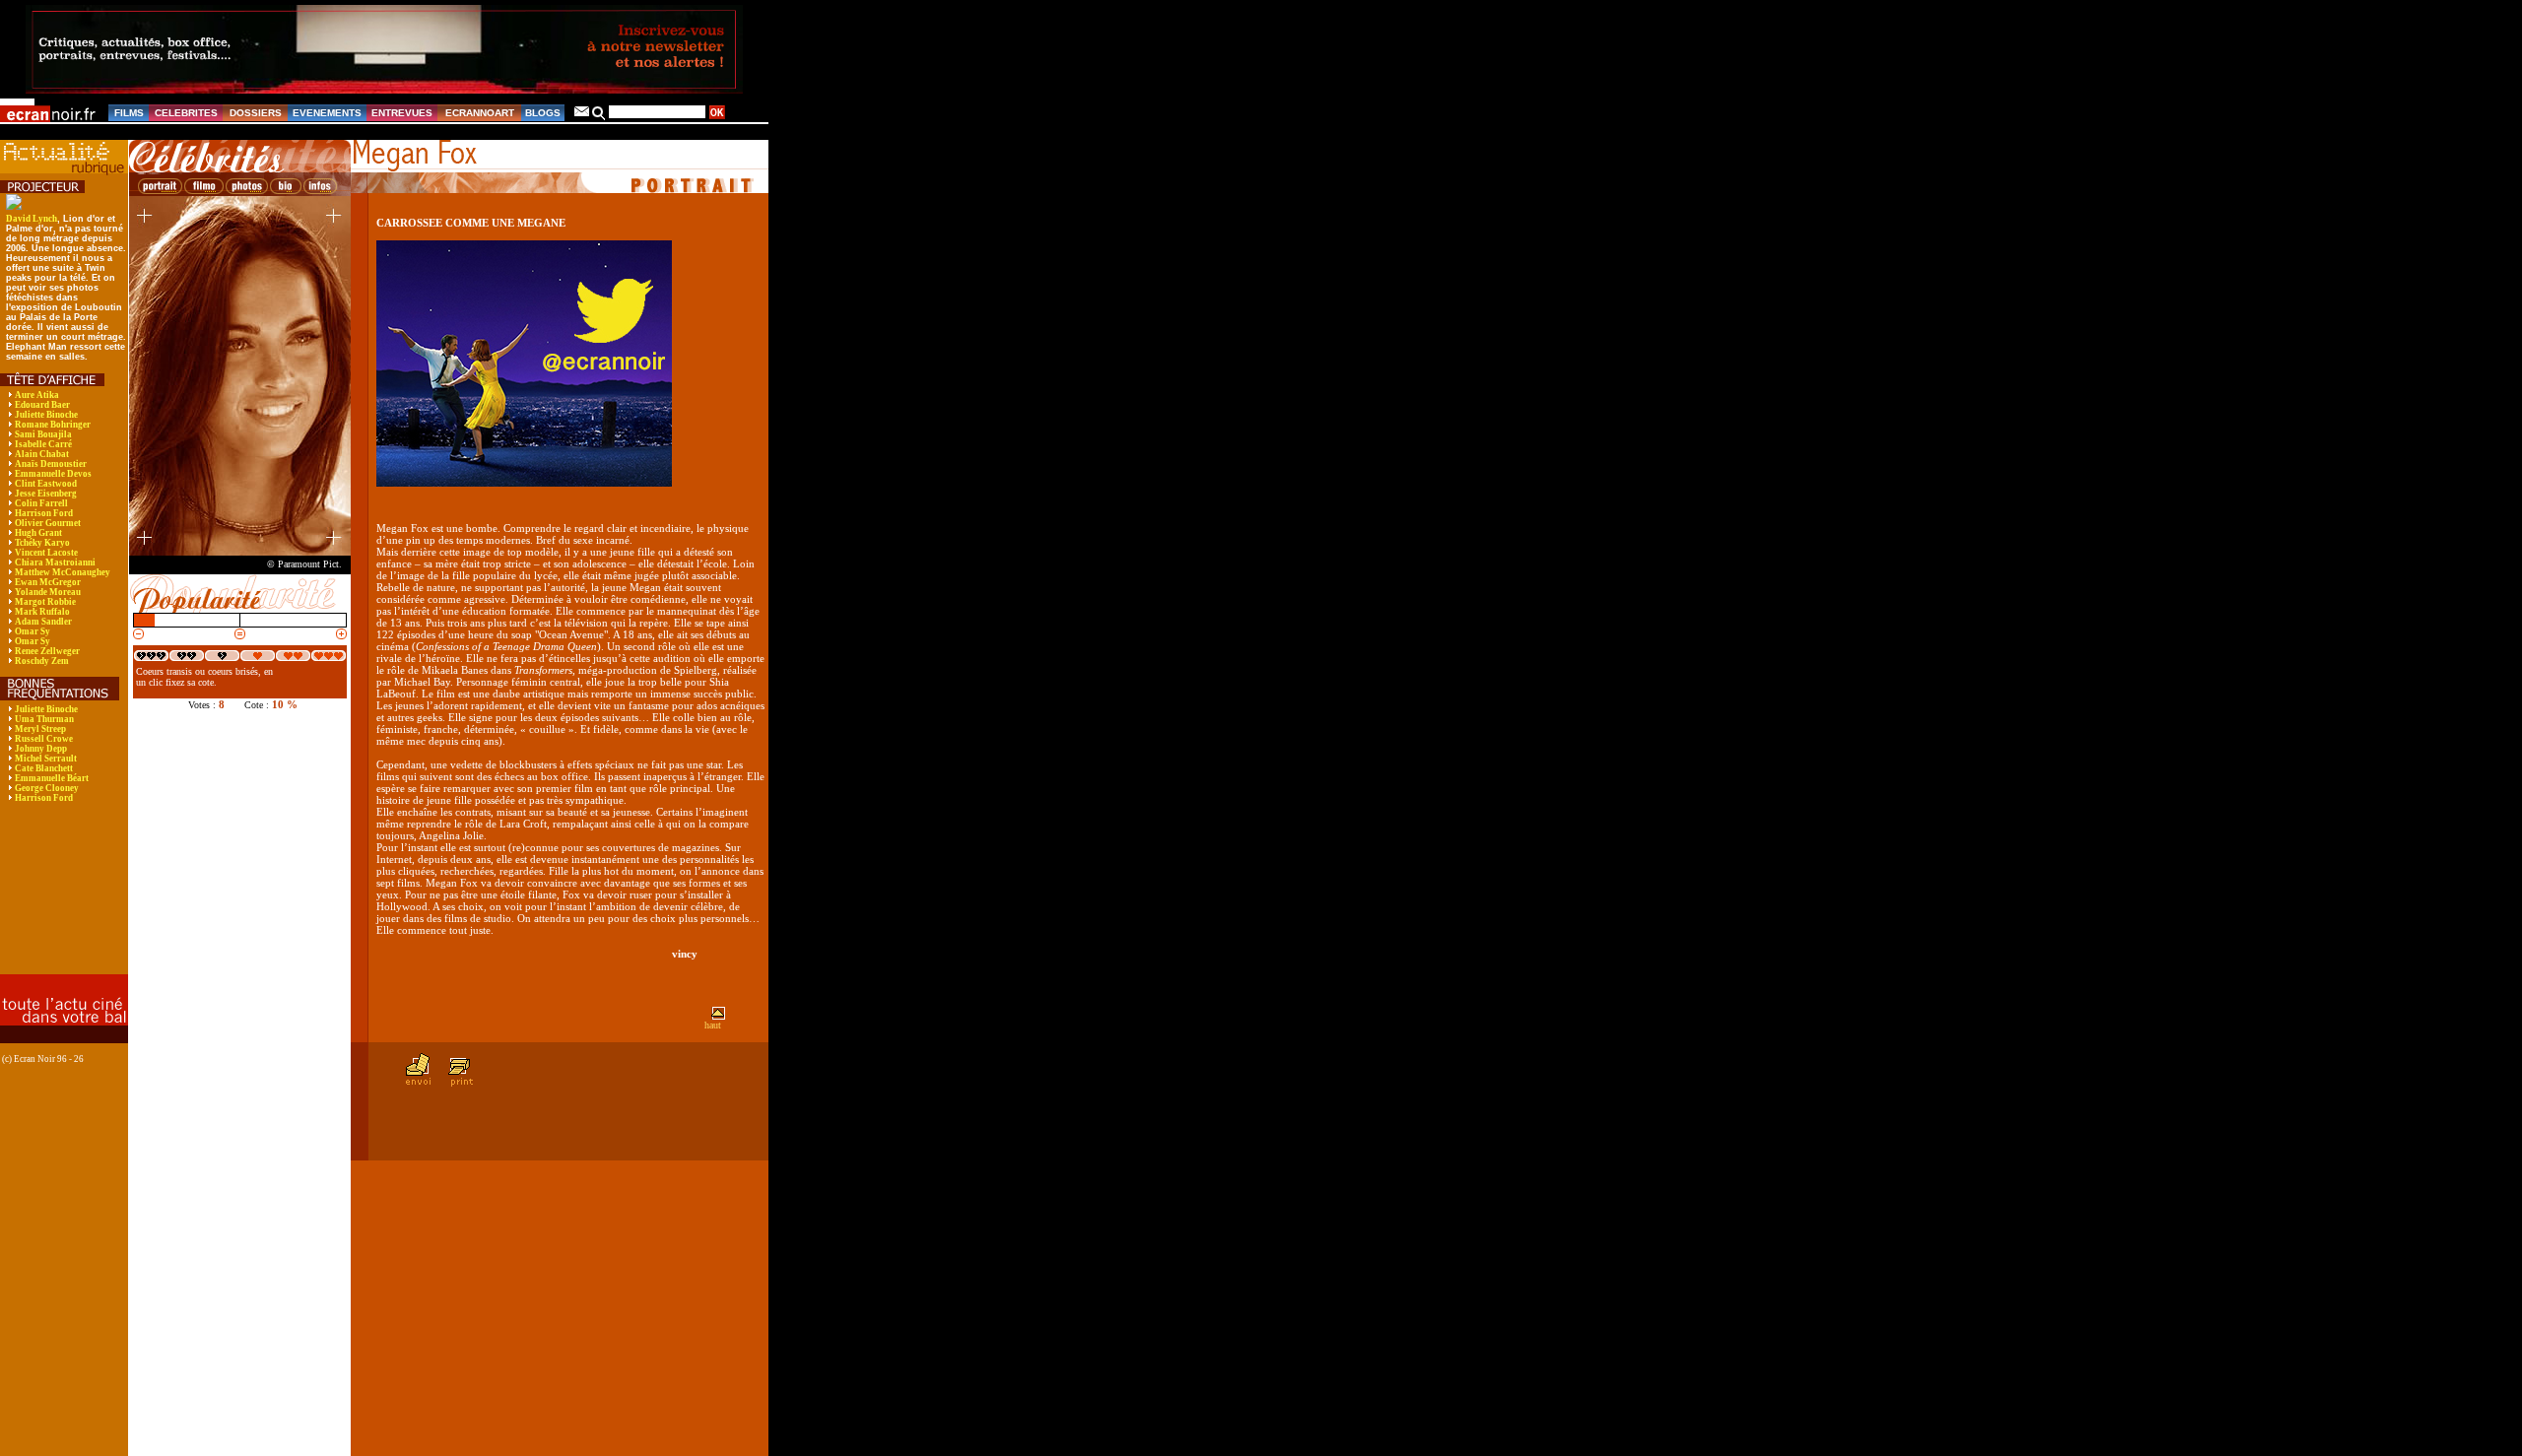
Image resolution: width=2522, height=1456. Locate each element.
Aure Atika (37, 395)
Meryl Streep (40, 729)
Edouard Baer (42, 405)
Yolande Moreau (48, 592)
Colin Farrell (41, 503)
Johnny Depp (41, 749)
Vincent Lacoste (46, 553)
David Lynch (32, 219)
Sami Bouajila (43, 434)
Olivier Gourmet (48, 523)
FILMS (129, 113)
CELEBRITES (186, 113)
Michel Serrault (46, 759)
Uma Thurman (44, 719)
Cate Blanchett (44, 768)
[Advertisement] (62, 902)
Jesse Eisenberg (46, 494)
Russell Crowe (44, 739)
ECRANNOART (480, 113)
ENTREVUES (402, 113)
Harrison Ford (44, 513)
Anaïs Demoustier (51, 464)
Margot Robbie (45, 602)
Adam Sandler (43, 622)
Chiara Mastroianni (55, 563)
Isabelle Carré (43, 444)
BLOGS (543, 113)
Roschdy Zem (42, 661)
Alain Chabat (42, 454)
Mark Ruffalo (42, 612)
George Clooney (47, 788)
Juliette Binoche (46, 415)
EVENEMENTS (327, 113)
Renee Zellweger (47, 651)
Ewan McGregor (48, 582)
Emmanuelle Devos (53, 474)
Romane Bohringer (53, 425)
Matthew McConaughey (63, 572)
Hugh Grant (38, 533)
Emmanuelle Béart (52, 778)
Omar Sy (33, 631)
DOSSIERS (256, 113)
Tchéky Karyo (42, 543)
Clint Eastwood (46, 484)
